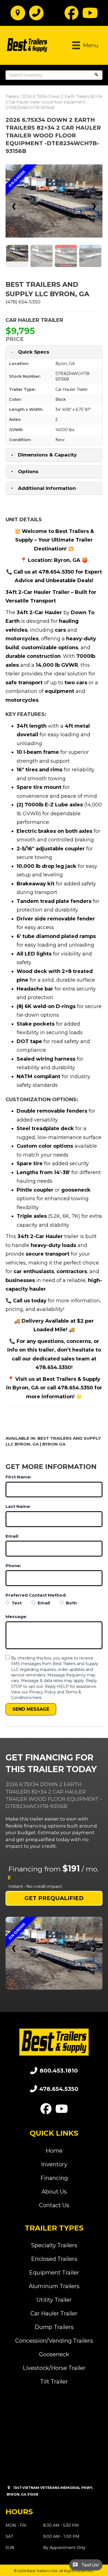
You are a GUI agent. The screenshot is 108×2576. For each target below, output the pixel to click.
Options (28, 471)
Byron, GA (65, 364)
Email (43, 1603)
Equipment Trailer (54, 2273)
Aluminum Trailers (54, 2286)
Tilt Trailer (54, 2382)
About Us (54, 2192)
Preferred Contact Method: (36, 1595)
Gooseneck (54, 2354)
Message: (16, 1617)
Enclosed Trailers (54, 2259)
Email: (12, 1536)
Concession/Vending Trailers (54, 2341)
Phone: (13, 1566)
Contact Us (54, 2205)
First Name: (18, 1477)
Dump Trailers (54, 2327)
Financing (54, 2178)
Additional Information (47, 488)
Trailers (12, 97)
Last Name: (18, 1506)
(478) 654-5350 (23, 302)
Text (16, 1603)
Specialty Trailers (54, 2245)
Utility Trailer (54, 2300)
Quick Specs (34, 352)
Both (71, 1603)
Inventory (54, 2164)
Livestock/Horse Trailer (54, 2368)
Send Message (31, 1709)
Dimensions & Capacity (47, 455)
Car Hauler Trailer (34, 320)
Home (54, 2151)
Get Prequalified (54, 1898)
